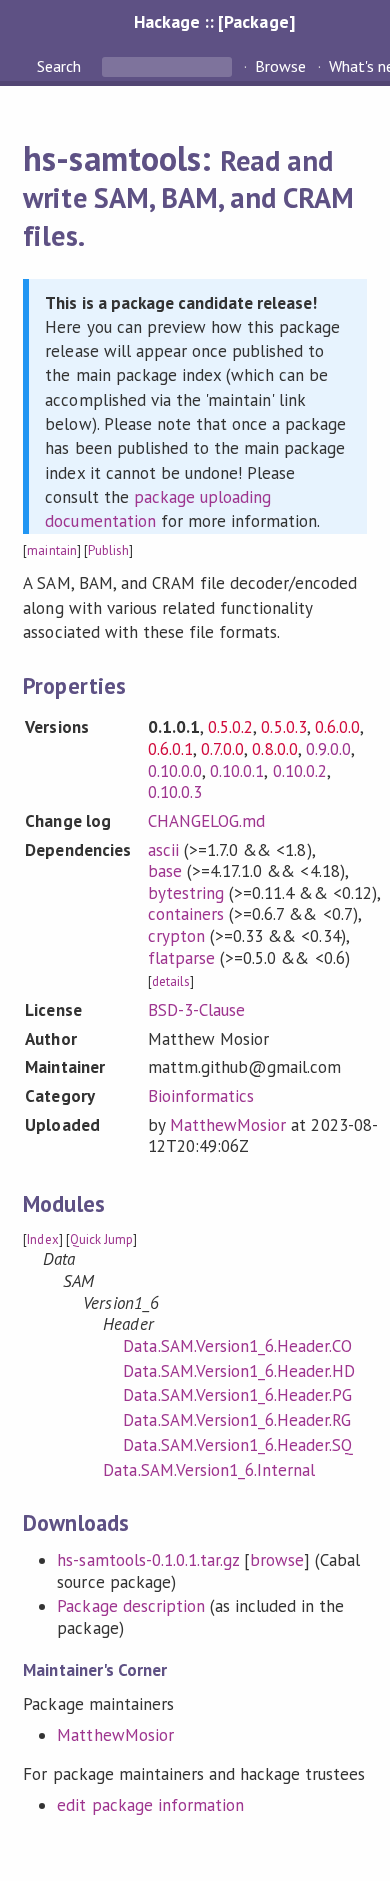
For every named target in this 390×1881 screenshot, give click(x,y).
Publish (108, 550)
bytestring (186, 893)
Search (61, 66)
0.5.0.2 (230, 727)
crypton (176, 936)
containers (186, 914)
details (171, 981)
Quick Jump (101, 1239)
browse (277, 1560)
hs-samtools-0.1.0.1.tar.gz (148, 1560)
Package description (130, 1606)
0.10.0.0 (175, 771)
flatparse (181, 958)
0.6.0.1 (170, 749)
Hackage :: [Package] (214, 21)
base (165, 871)
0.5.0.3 (283, 727)
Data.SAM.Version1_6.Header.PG (237, 1395)
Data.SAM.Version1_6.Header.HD (239, 1371)
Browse (280, 66)
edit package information (150, 1805)
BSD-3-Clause (196, 1010)
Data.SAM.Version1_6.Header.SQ (238, 1445)
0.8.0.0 (274, 749)
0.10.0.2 (300, 771)
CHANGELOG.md (206, 821)
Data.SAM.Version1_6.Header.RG (237, 1420)
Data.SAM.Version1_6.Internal (209, 1470)
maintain (51, 550)
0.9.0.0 (328, 749)
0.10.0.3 (175, 792)
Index (42, 1239)
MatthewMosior (228, 1125)
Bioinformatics (201, 1096)
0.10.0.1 (237, 771)
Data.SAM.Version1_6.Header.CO (237, 1346)
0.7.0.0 (222, 749)
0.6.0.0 (337, 727)
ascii (163, 850)
